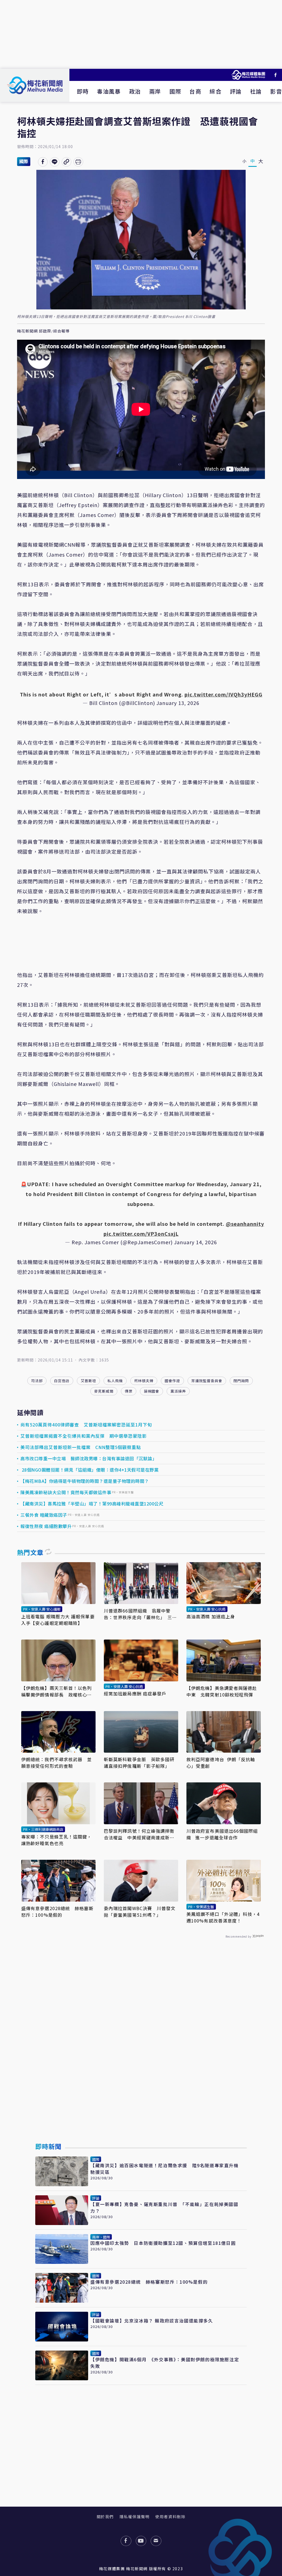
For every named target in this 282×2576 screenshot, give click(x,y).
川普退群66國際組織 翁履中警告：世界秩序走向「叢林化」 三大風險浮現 (140, 1614)
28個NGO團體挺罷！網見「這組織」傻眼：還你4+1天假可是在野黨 (90, 1470)
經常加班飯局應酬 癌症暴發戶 (135, 1693)
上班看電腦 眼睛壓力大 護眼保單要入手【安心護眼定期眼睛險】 (58, 1620)
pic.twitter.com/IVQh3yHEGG (223, 694)
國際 (175, 91)
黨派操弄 (178, 1391)
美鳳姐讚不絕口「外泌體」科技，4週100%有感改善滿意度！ (223, 1917)
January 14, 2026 (196, 1242)
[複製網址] (67, 162)
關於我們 (105, 2517)
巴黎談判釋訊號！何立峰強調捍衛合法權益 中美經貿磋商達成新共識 (139, 1834)
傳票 (129, 1391)
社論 (256, 91)
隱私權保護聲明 (135, 2517)
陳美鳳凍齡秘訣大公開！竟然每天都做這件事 (66, 1492)
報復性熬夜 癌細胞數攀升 (46, 1526)
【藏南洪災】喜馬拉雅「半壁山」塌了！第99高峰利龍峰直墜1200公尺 (92, 1504)
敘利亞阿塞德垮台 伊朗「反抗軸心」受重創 (221, 1763)
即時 (83, 91)
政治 (135, 91)
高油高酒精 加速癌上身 (211, 1616)
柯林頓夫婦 (144, 1381)
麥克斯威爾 (104, 1391)
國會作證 (172, 1381)
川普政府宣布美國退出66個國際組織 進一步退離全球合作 (222, 1834)
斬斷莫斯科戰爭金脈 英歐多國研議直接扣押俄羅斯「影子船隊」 (139, 1763)
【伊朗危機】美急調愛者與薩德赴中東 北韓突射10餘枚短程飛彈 (222, 1691)
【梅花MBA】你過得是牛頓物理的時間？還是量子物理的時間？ (85, 1481)
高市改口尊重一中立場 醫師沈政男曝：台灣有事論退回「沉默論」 (89, 1458)
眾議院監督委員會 (207, 1381)
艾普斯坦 (88, 1381)
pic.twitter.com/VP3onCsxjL (141, 1233)
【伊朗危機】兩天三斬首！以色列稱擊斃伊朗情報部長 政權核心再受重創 (57, 1691)
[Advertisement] (141, 34)
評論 (236, 91)
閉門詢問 (241, 1381)
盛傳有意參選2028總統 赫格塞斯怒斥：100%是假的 (57, 1911)
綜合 (215, 91)
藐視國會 (151, 1391)
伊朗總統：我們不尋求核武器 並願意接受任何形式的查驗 (57, 1763)
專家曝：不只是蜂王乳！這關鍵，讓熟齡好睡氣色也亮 (57, 1840)
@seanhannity (245, 1224)
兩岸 (155, 91)
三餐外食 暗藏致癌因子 (44, 1515)
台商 (195, 91)
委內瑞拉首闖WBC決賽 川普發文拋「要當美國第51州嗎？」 (140, 1911)
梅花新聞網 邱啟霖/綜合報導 (43, 331)
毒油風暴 (109, 91)
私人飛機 (115, 1381)
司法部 (37, 1381)
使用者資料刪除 (170, 2517)
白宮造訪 (62, 1381)
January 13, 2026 (178, 703)
